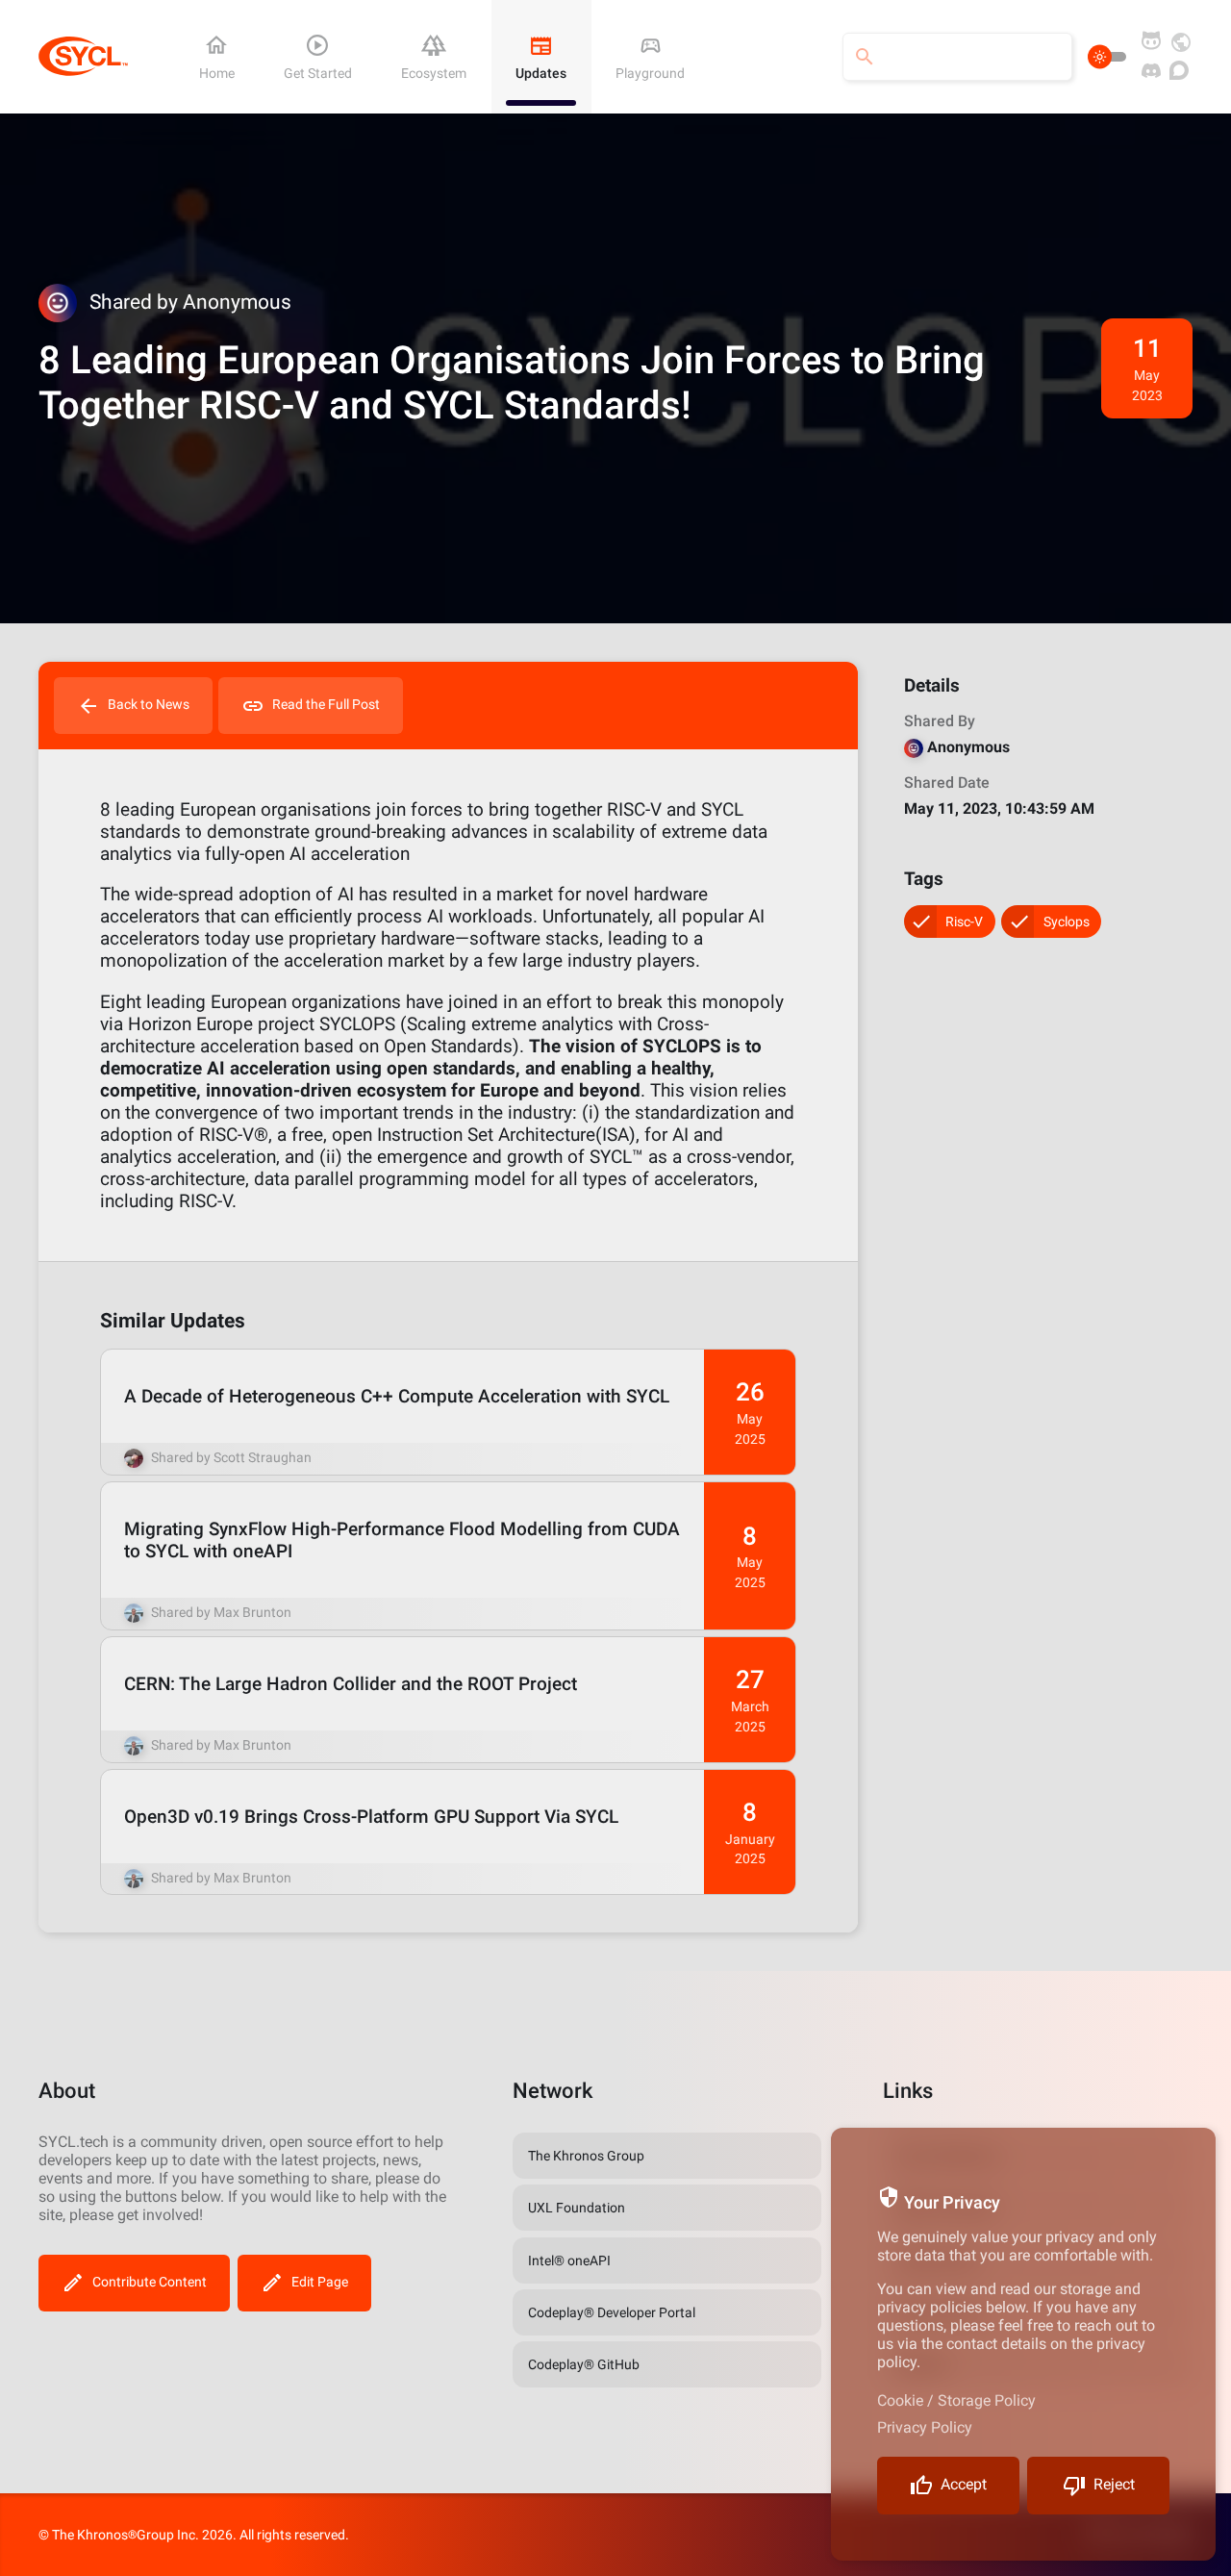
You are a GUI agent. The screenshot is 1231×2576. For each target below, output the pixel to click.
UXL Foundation (577, 2208)
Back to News (149, 704)
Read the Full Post (326, 704)
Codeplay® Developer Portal (612, 2312)
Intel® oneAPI (569, 2260)
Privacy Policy (925, 2427)
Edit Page (320, 2282)
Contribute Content (150, 2282)
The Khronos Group (586, 2156)
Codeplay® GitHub (584, 2364)
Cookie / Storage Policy (956, 2400)
